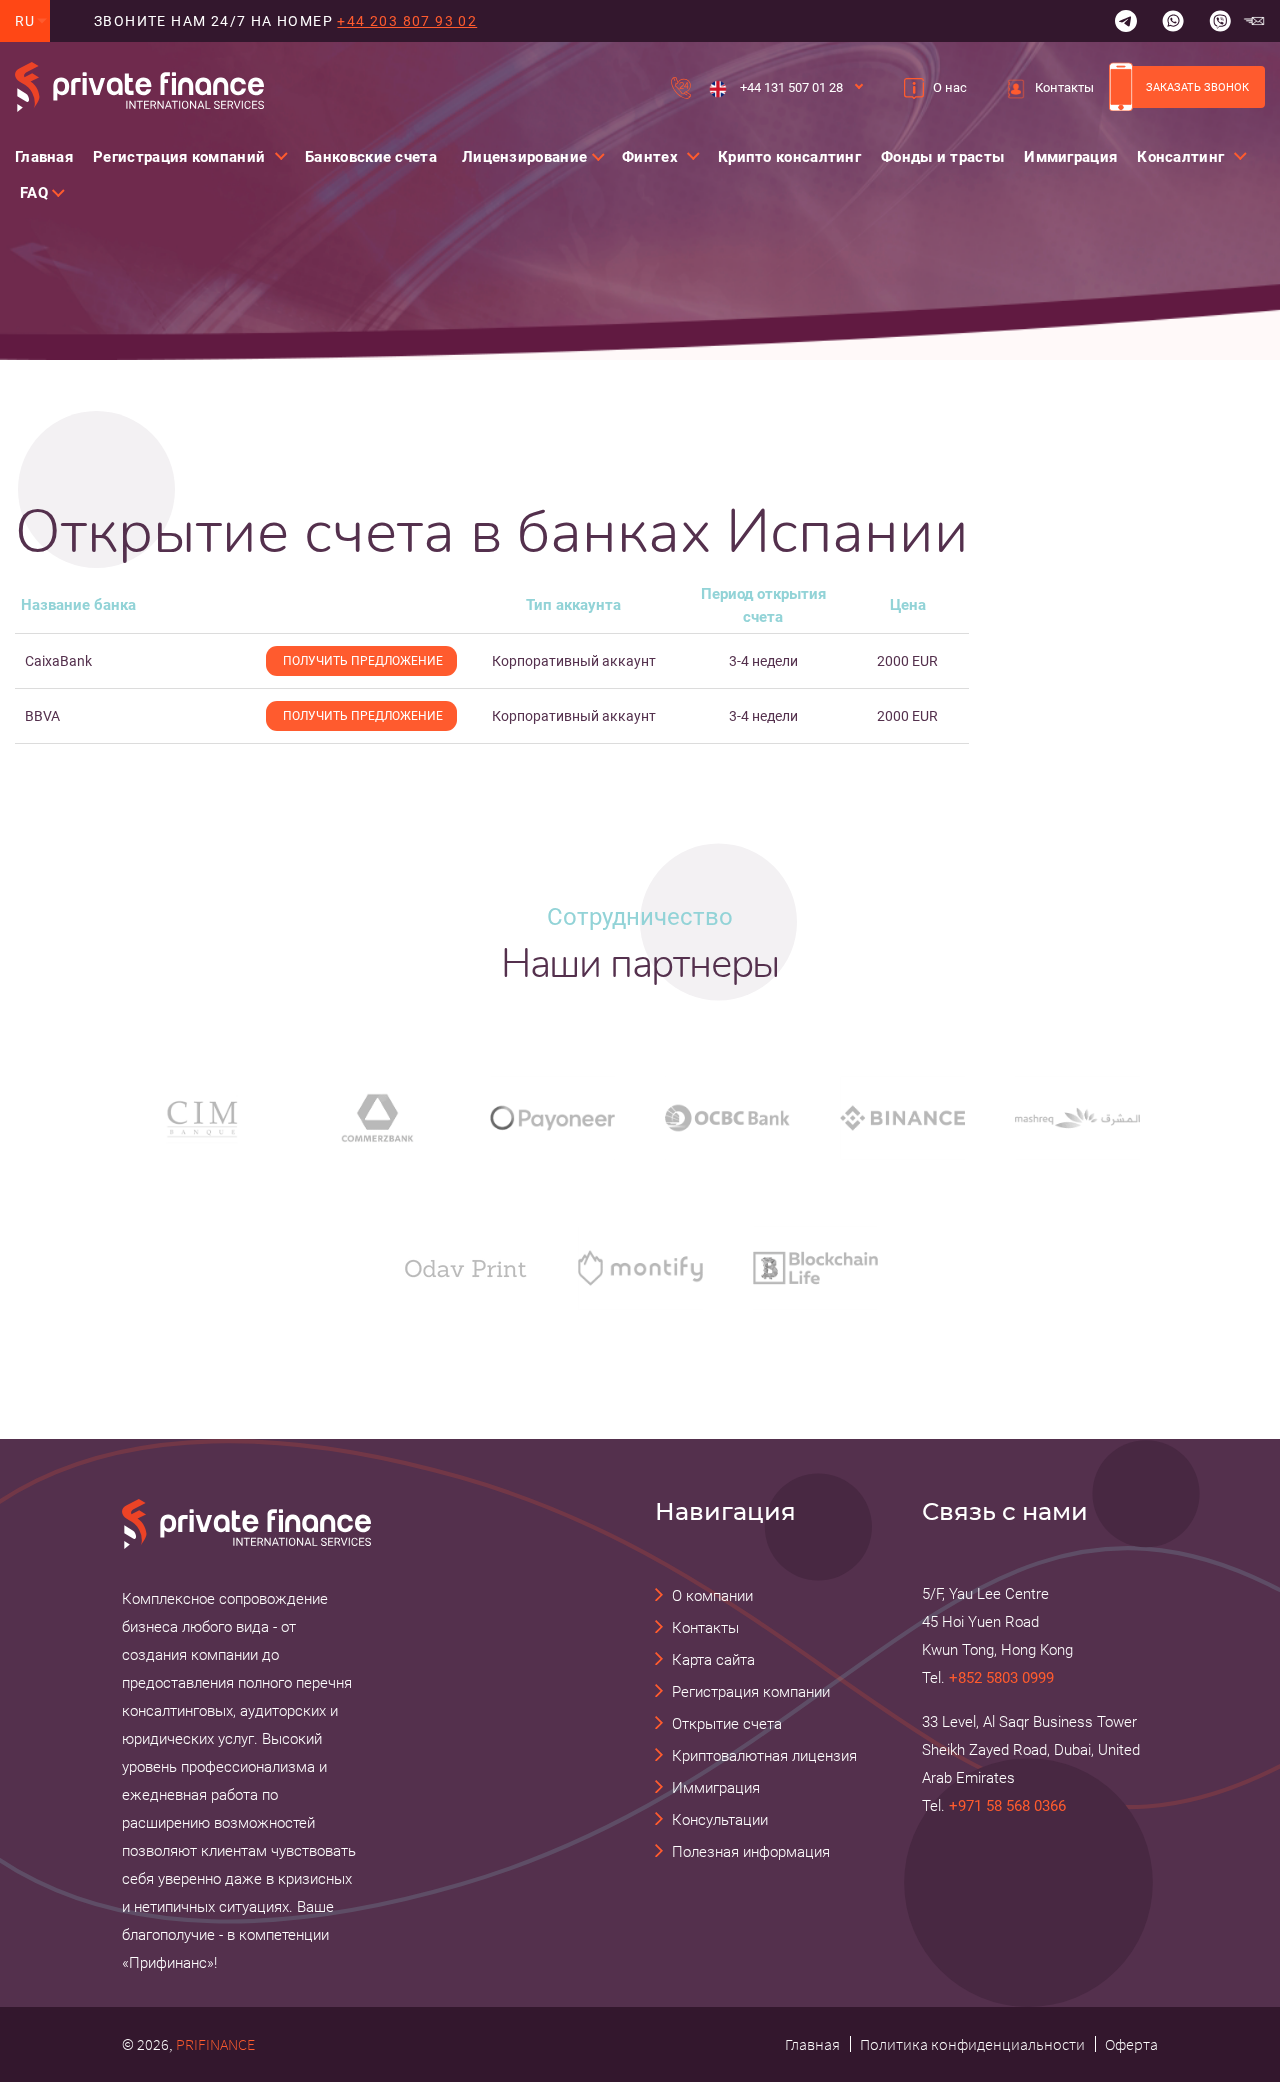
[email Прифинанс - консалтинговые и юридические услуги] (1254, 21)
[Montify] (640, 1267)
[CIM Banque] (202, 1118)
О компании (712, 1596)
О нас (950, 87)
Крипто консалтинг (789, 157)
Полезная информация (751, 1852)
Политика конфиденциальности (972, 2044)
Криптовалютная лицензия (764, 1756)
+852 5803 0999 (1001, 1678)
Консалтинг (1180, 157)
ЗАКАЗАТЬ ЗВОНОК (1197, 87)
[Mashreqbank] (1077, 1118)
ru (25, 21)
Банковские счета (371, 157)
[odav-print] (465, 1268)
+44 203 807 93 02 (407, 21)
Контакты (1064, 87)
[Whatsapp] (1173, 21)
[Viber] (1220, 21)
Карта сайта (713, 1660)
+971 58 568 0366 (1007, 1806)
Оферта (1131, 2044)
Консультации (720, 1820)
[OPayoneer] (552, 1117)
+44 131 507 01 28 (790, 87)
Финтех (650, 157)
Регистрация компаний (179, 157)
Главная (44, 157)
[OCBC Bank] (727, 1117)
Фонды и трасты (942, 157)
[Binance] (902, 1118)
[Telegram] (1126, 21)
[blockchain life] (815, 1267)
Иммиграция (1070, 157)
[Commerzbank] (377, 1118)
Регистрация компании (751, 1692)
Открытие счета (727, 1724)
